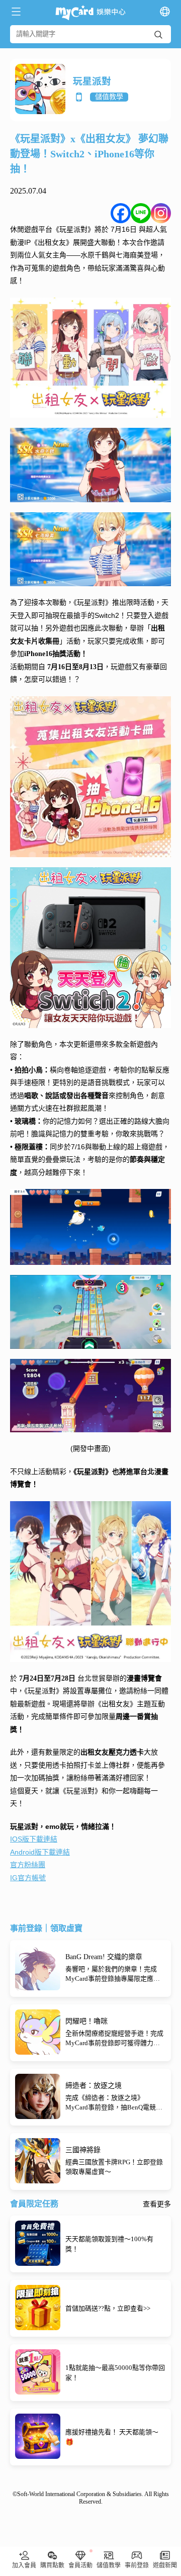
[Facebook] (121, 213)
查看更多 (157, 2204)
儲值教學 (109, 97)
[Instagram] (161, 213)
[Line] (141, 213)
